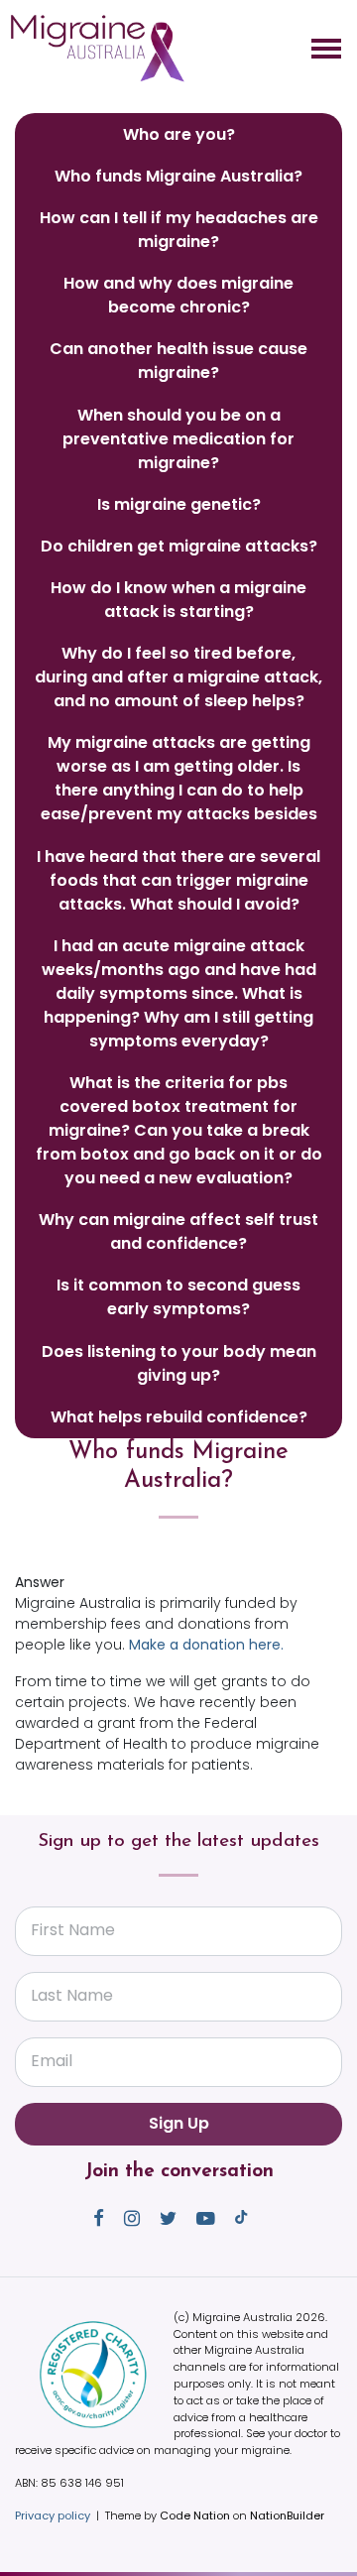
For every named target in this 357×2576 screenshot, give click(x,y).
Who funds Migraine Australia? (178, 176)
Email (52, 2061)
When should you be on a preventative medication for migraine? (178, 439)
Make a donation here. (208, 1645)
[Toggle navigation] (326, 49)
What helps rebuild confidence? (179, 1417)
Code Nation (195, 2515)
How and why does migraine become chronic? (178, 295)
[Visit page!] (101, 2218)
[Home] (97, 49)
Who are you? (179, 134)
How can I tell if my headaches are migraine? (179, 230)
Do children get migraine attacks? (179, 546)
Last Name (72, 1995)
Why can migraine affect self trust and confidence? (178, 1231)
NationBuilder (287, 2515)
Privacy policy (53, 2515)
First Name (73, 1930)
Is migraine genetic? (179, 504)
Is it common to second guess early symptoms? (178, 1297)
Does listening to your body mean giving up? (179, 1363)
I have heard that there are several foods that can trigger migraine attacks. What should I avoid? (178, 880)
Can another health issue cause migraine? (178, 361)
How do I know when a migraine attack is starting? (178, 600)
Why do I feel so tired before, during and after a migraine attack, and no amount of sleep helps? (178, 677)
